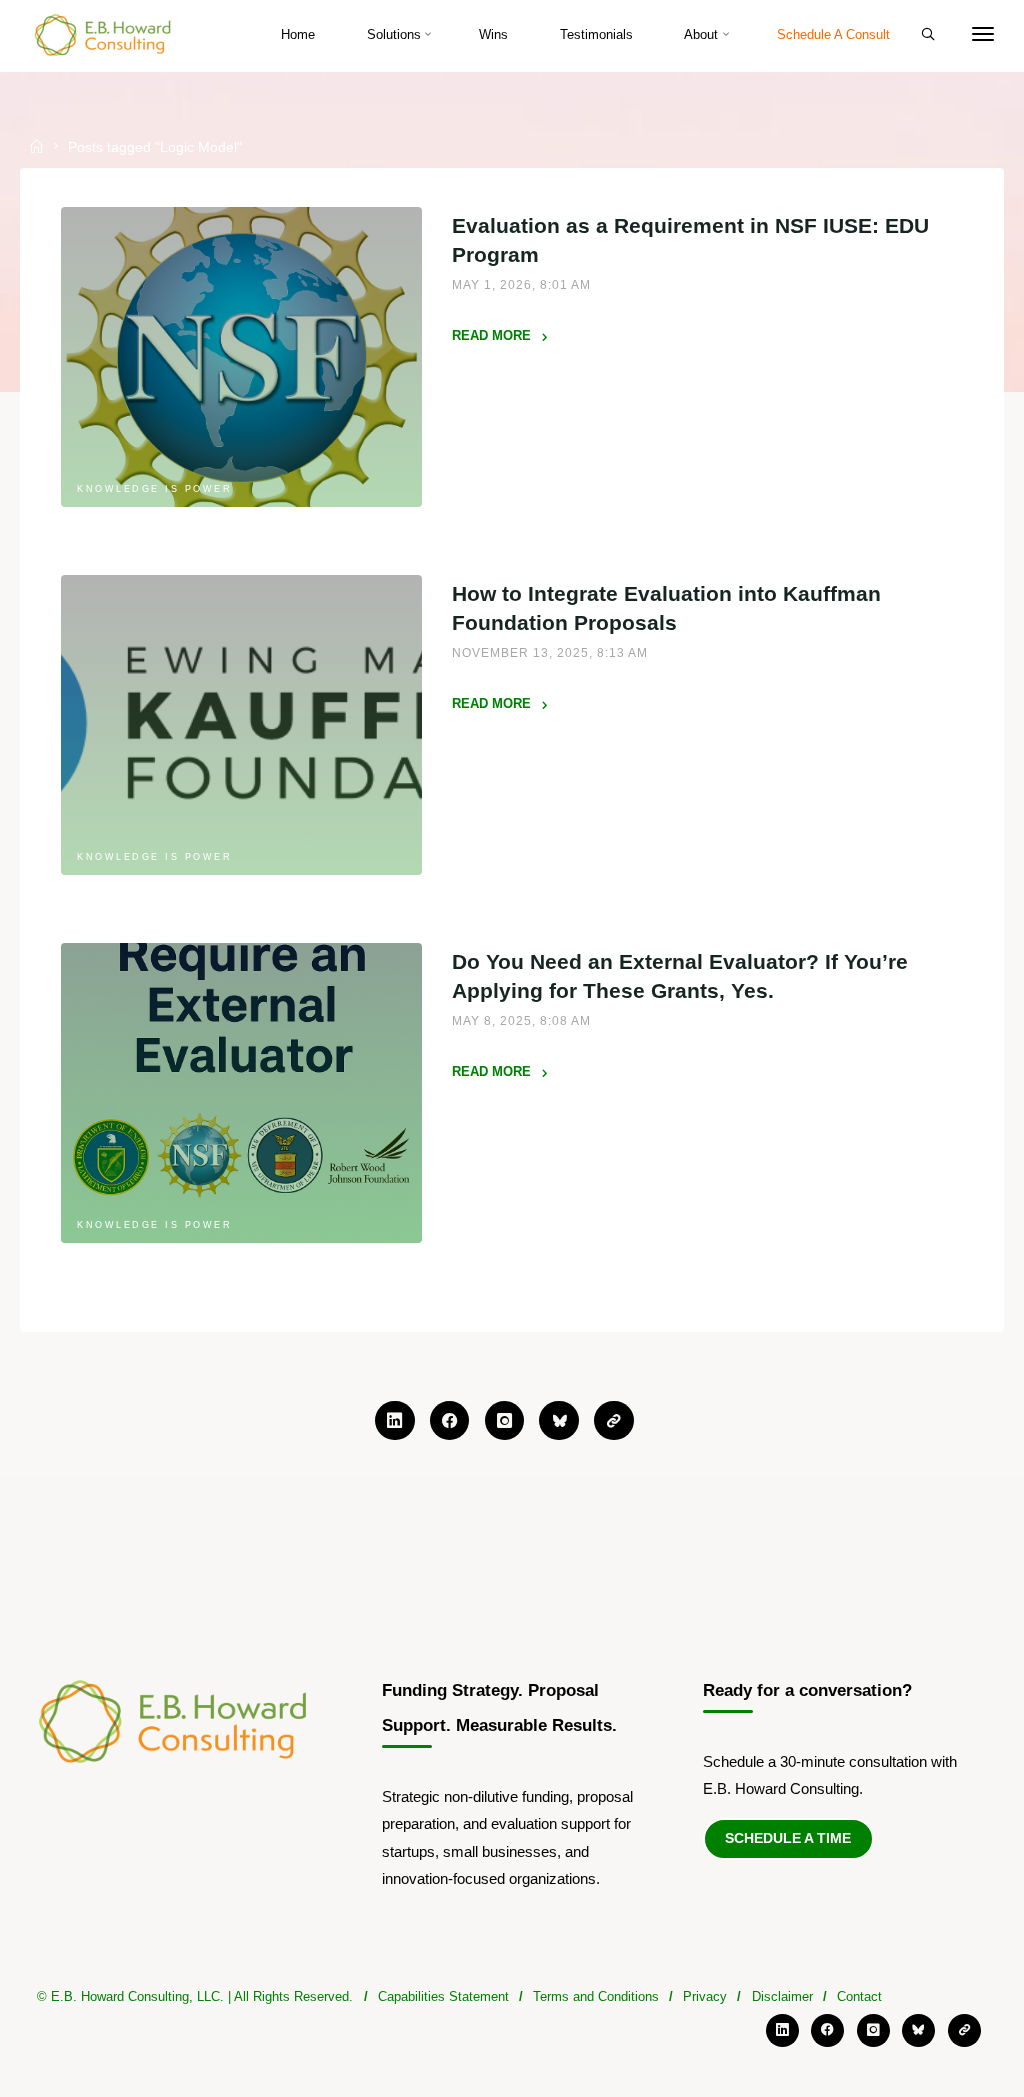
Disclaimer (782, 1997)
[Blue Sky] (559, 1421)
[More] (983, 35)
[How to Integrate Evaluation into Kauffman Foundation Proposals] (241, 725)
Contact (859, 1997)
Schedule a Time (788, 1838)
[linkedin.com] (395, 1421)
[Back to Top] (512, 2042)
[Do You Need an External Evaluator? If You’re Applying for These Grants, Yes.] (241, 1093)
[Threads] (614, 1421)
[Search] (928, 34)
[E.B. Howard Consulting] (104, 34)
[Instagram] (505, 1421)
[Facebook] (450, 1421)
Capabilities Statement (443, 1997)
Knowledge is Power (154, 489)
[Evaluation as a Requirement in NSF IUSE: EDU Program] (241, 358)
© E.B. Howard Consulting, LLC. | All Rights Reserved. (195, 1997)
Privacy (705, 1997)
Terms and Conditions (596, 1997)
